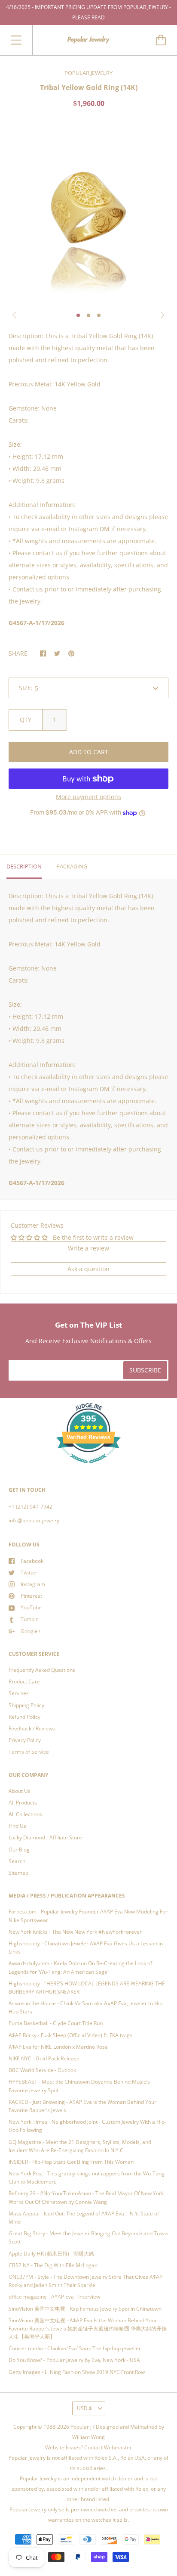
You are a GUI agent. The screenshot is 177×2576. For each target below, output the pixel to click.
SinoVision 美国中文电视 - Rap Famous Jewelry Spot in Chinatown (85, 2309)
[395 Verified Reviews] (88, 1468)
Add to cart (89, 752)
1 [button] (78, 315)
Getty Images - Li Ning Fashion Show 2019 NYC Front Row (77, 2372)
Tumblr (29, 1619)
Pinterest (31, 1596)
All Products (23, 1803)
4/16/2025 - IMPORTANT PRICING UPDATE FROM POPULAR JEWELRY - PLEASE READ (88, 12)
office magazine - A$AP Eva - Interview (54, 2297)
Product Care (24, 1682)
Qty (26, 720)
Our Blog (19, 1850)
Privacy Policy (25, 1740)
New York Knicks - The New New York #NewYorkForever (75, 1932)
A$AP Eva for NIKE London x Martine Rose (58, 2047)
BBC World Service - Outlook (42, 2070)
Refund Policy (24, 1717)
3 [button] (99, 315)
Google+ (31, 1631)
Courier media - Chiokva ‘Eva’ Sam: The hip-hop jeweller (75, 2348)
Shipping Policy (26, 1705)
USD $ (84, 2408)
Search (17, 1861)
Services (19, 1693)
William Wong (88, 2437)
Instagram (33, 1584)
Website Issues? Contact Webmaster (88, 2447)
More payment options (88, 797)
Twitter (29, 1573)
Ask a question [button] (88, 1269)
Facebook (32, 1561)
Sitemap (18, 1873)
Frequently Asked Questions (42, 1670)
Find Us (17, 1826)
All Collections (25, 1814)
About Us (20, 1791)
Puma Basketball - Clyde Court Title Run (56, 2023)
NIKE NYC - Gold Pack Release (44, 2058)
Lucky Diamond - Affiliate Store (45, 1837)
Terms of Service (29, 1752)
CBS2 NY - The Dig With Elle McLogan (53, 2265)
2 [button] (88, 315)
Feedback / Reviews (32, 1728)
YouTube (31, 1607)
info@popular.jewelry (34, 1520)
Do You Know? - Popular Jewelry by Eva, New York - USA (74, 2360)
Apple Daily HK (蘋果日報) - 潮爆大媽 (51, 2254)
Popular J (81, 2427)
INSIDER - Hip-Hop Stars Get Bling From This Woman (71, 2162)
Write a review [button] (88, 1248)
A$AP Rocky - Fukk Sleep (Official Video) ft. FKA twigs (70, 2035)
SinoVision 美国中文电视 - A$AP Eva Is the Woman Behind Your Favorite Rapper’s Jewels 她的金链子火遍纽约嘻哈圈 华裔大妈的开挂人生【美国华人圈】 (88, 2329)
